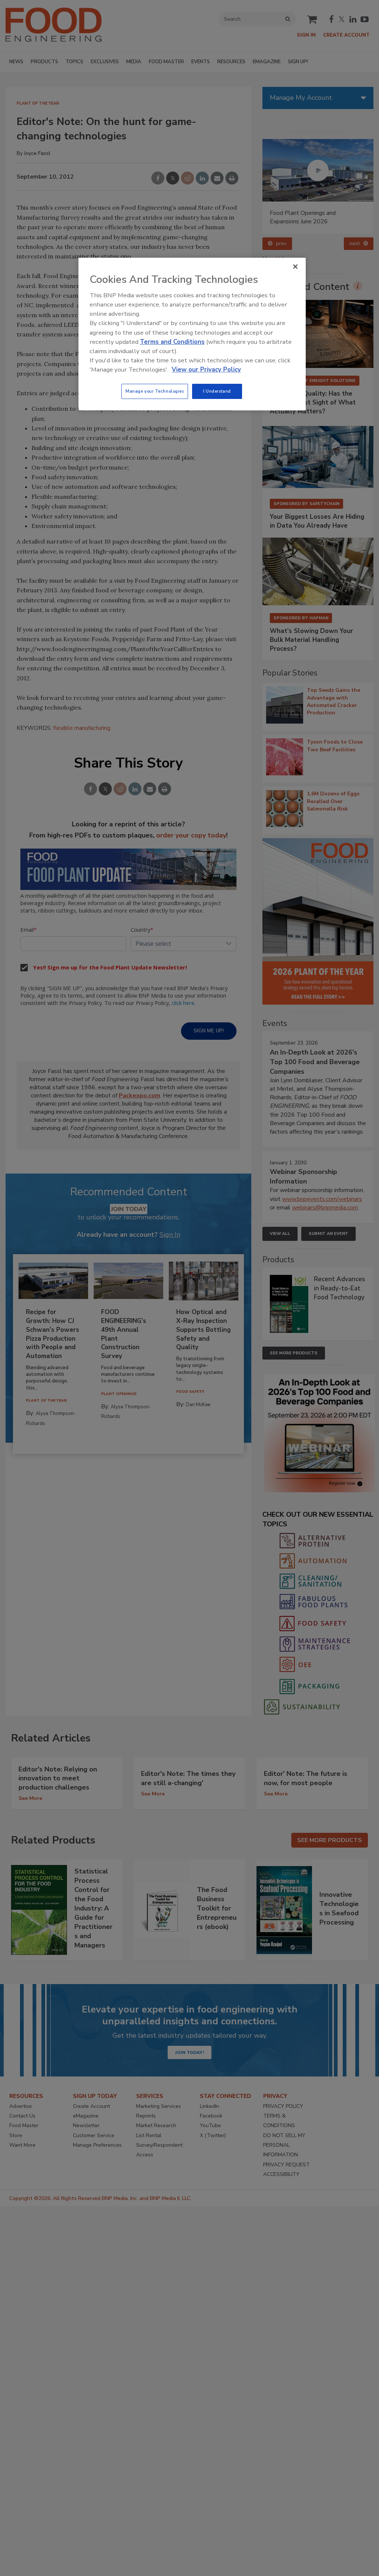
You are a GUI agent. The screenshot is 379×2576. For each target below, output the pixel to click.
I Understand (217, 391)
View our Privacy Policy (206, 370)
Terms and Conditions (172, 342)
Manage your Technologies (155, 391)
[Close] (295, 267)
